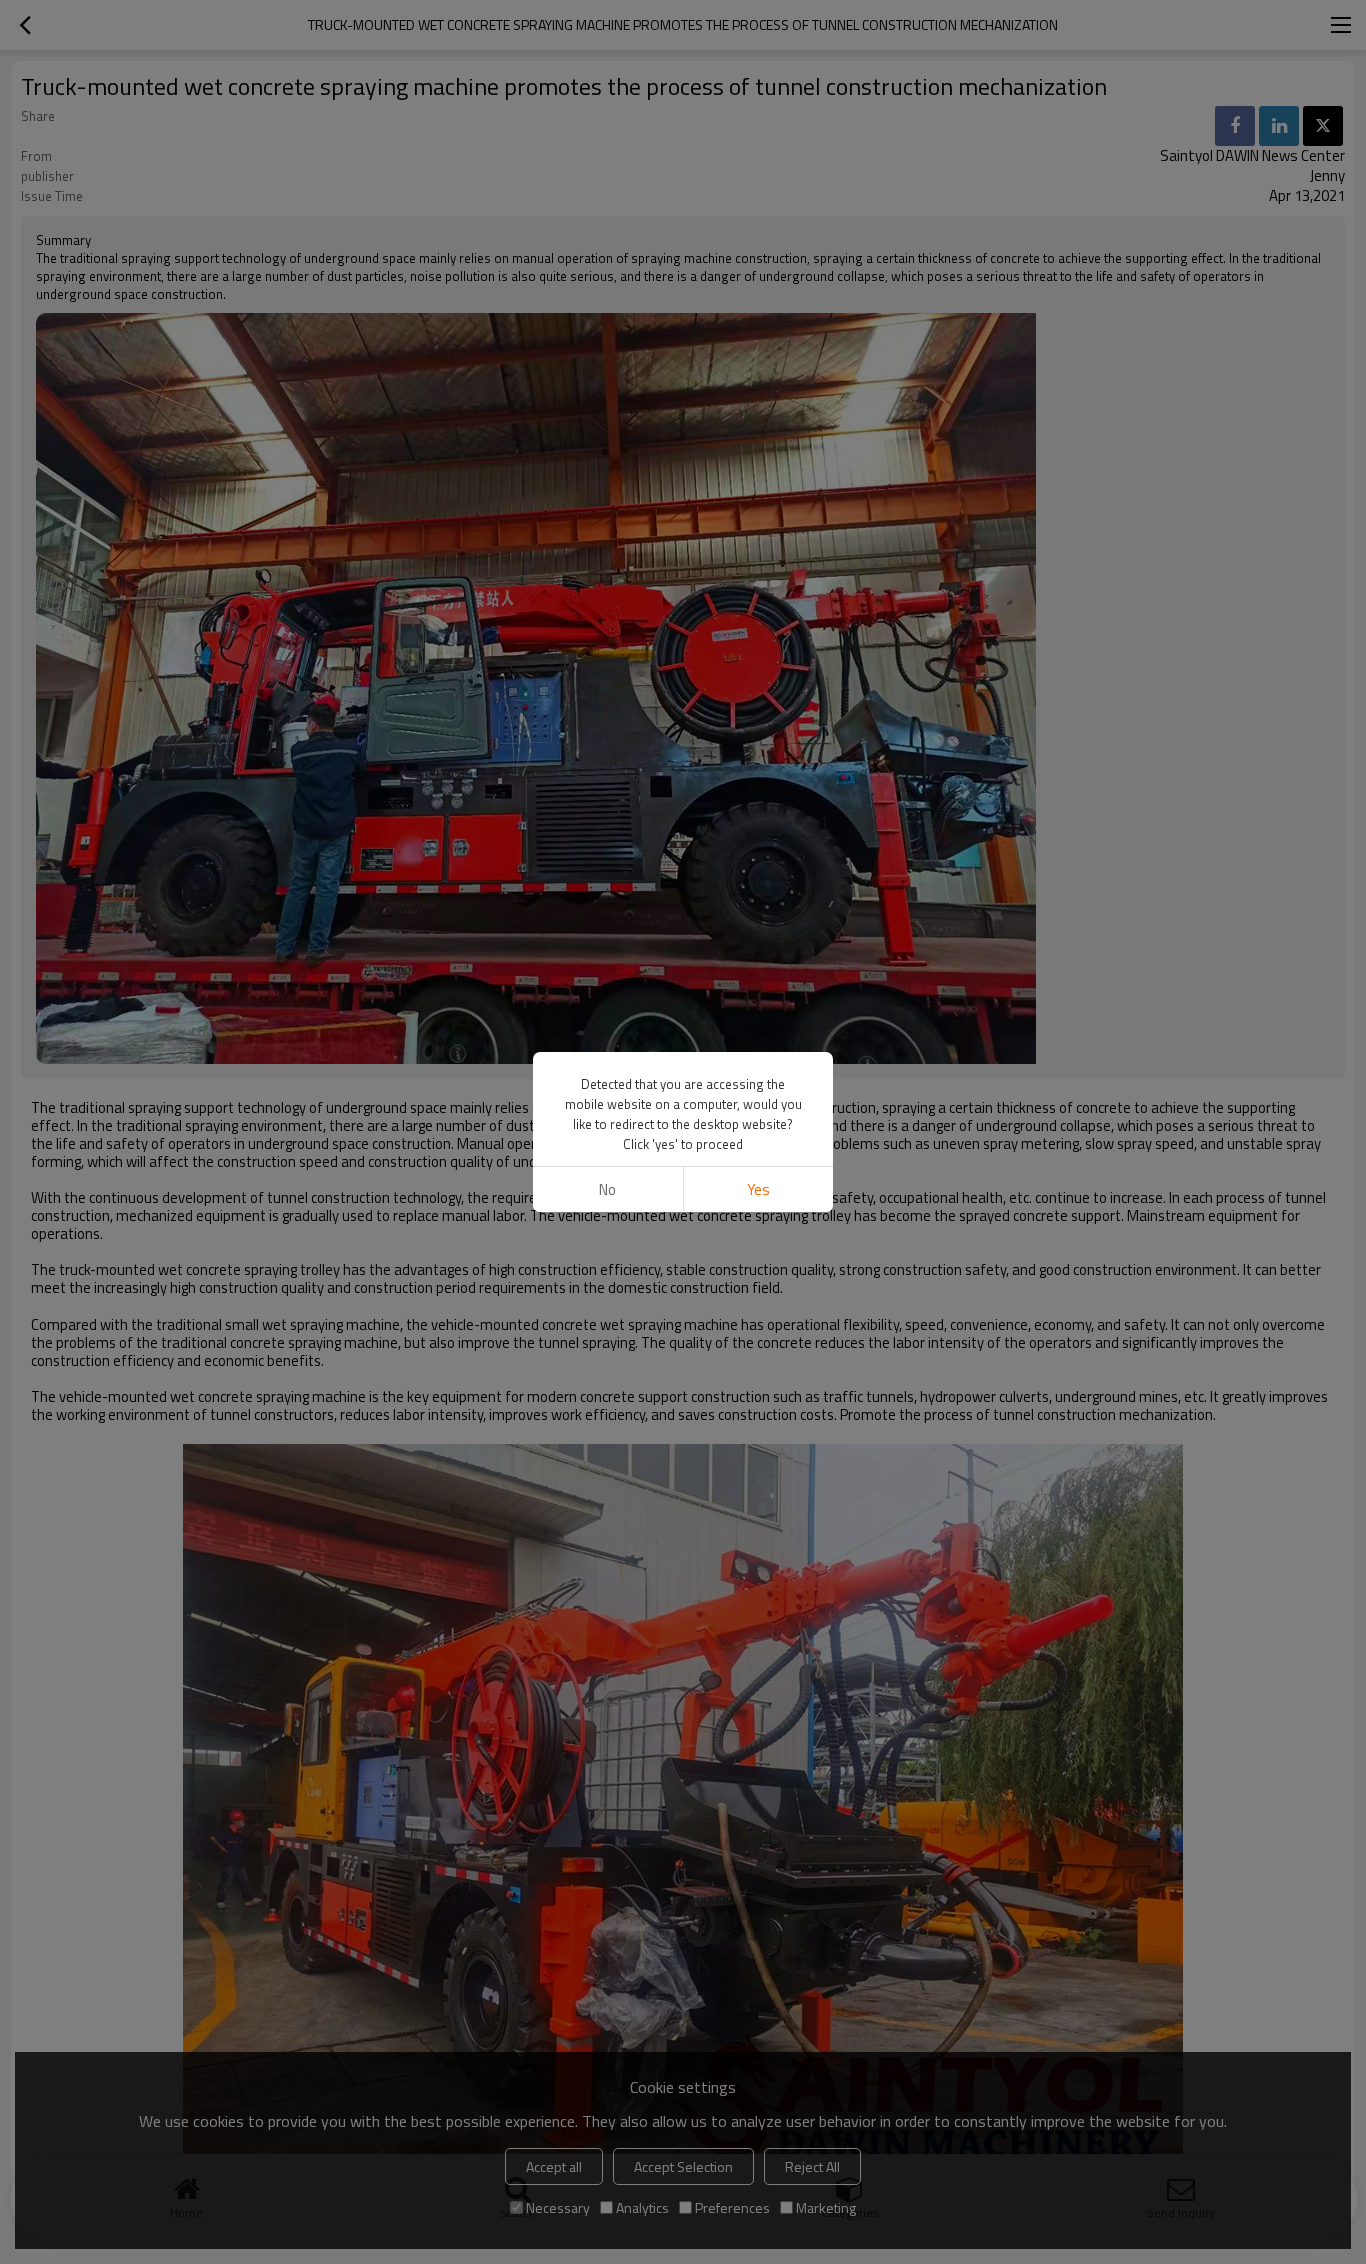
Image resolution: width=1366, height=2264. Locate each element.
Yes (758, 1189)
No (607, 1189)
